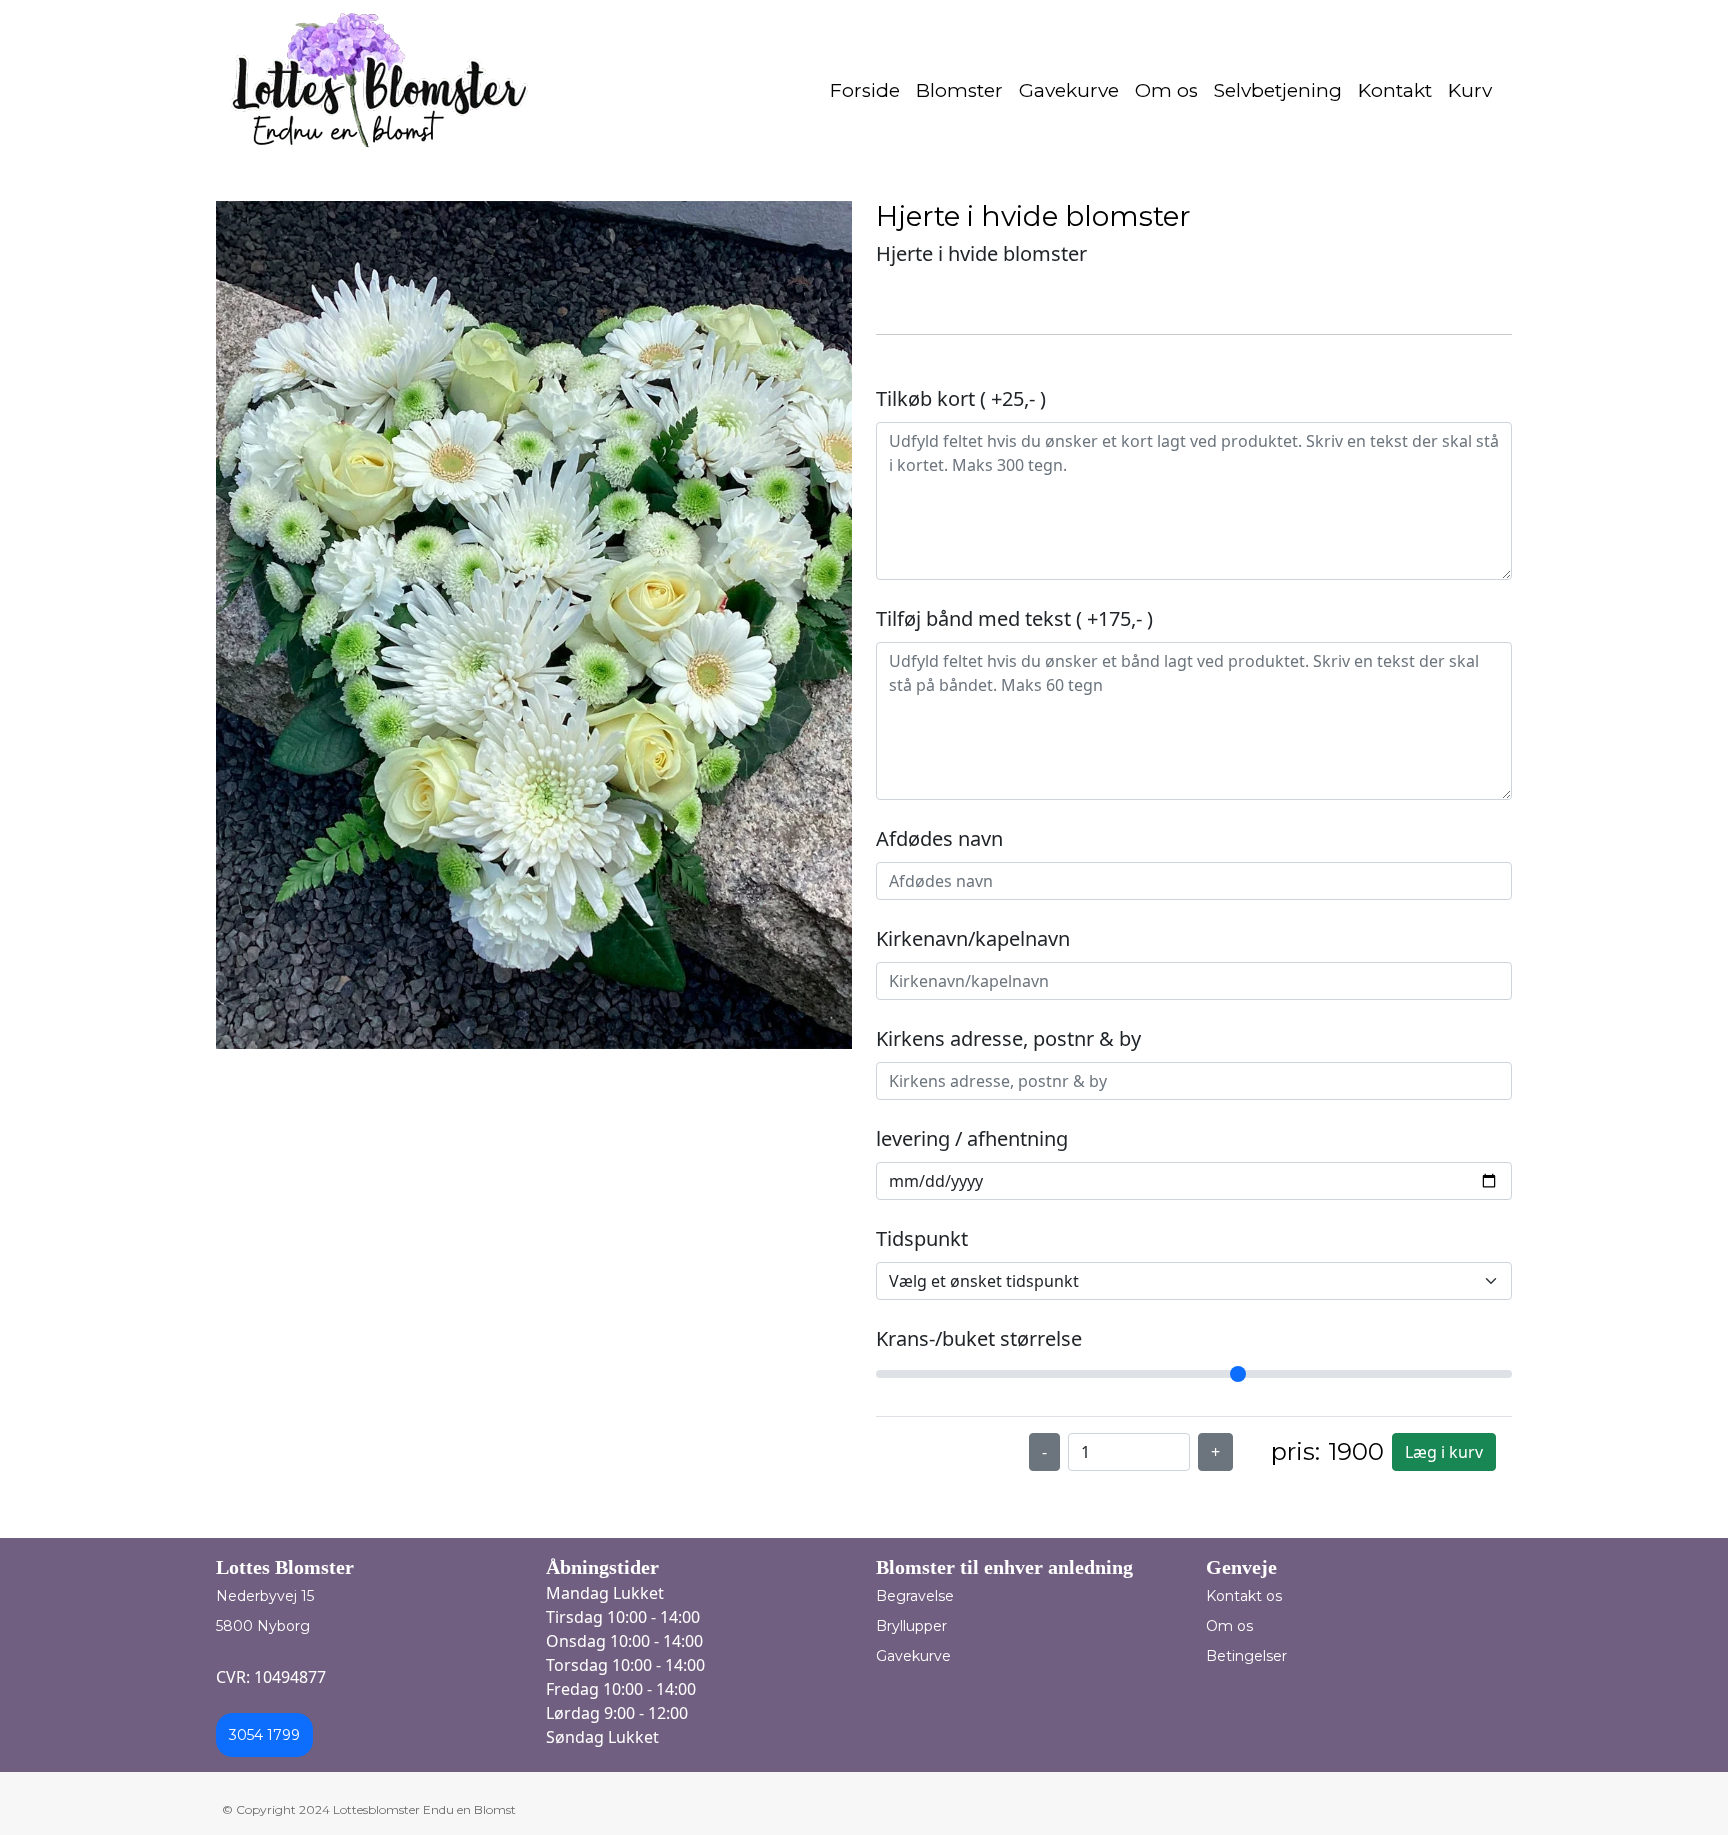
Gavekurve (1069, 90)
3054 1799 (264, 1735)
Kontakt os (1244, 1596)
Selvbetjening (1278, 90)
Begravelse (915, 1596)
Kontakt (1395, 90)
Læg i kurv (1444, 1452)
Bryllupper (911, 1626)
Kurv (1470, 90)
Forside (865, 90)
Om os (1166, 90)
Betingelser (1246, 1656)
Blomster (959, 90)
